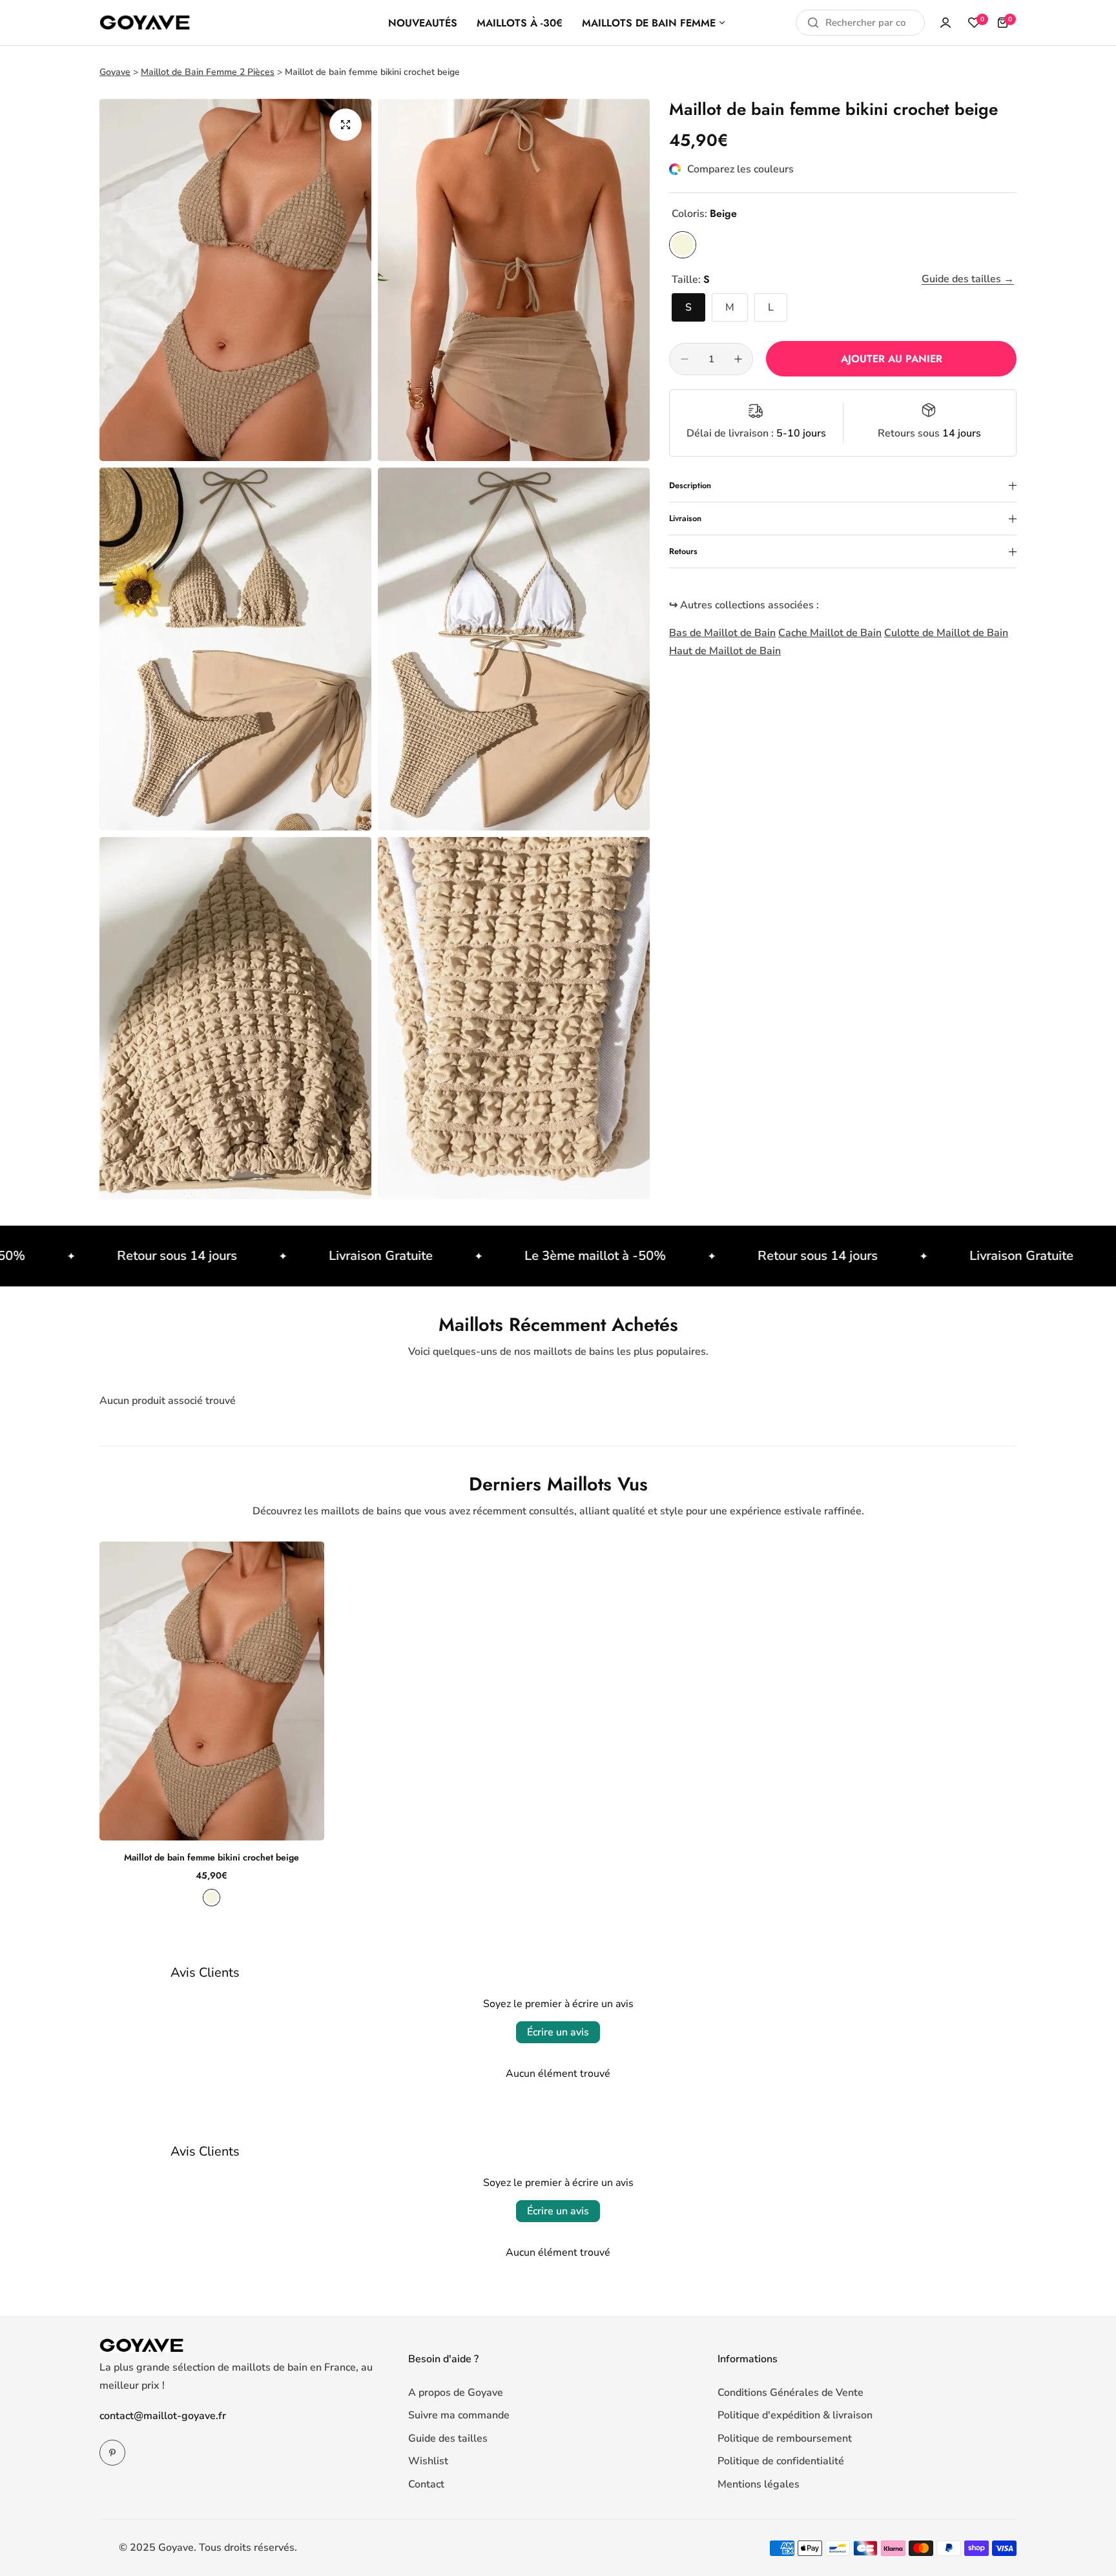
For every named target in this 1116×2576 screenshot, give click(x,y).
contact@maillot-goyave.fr (163, 2416)
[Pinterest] (112, 2453)
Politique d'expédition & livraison (795, 2415)
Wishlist (428, 2461)
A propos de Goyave (456, 2393)
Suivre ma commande (459, 2415)
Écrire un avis (558, 2032)
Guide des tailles (448, 2438)
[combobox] (860, 23)
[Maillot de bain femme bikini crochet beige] (212, 1691)
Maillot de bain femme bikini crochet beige (212, 1857)
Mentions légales (759, 2484)
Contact (426, 2484)
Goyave (115, 72)
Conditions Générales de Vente (790, 2393)
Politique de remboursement (785, 2438)
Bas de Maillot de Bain (722, 633)
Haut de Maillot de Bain (725, 651)
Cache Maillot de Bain (830, 633)
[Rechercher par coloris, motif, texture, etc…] (813, 23)
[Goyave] (145, 23)
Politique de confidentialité (781, 2461)
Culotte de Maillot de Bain (946, 633)
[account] (945, 23)
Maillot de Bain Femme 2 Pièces (208, 72)
